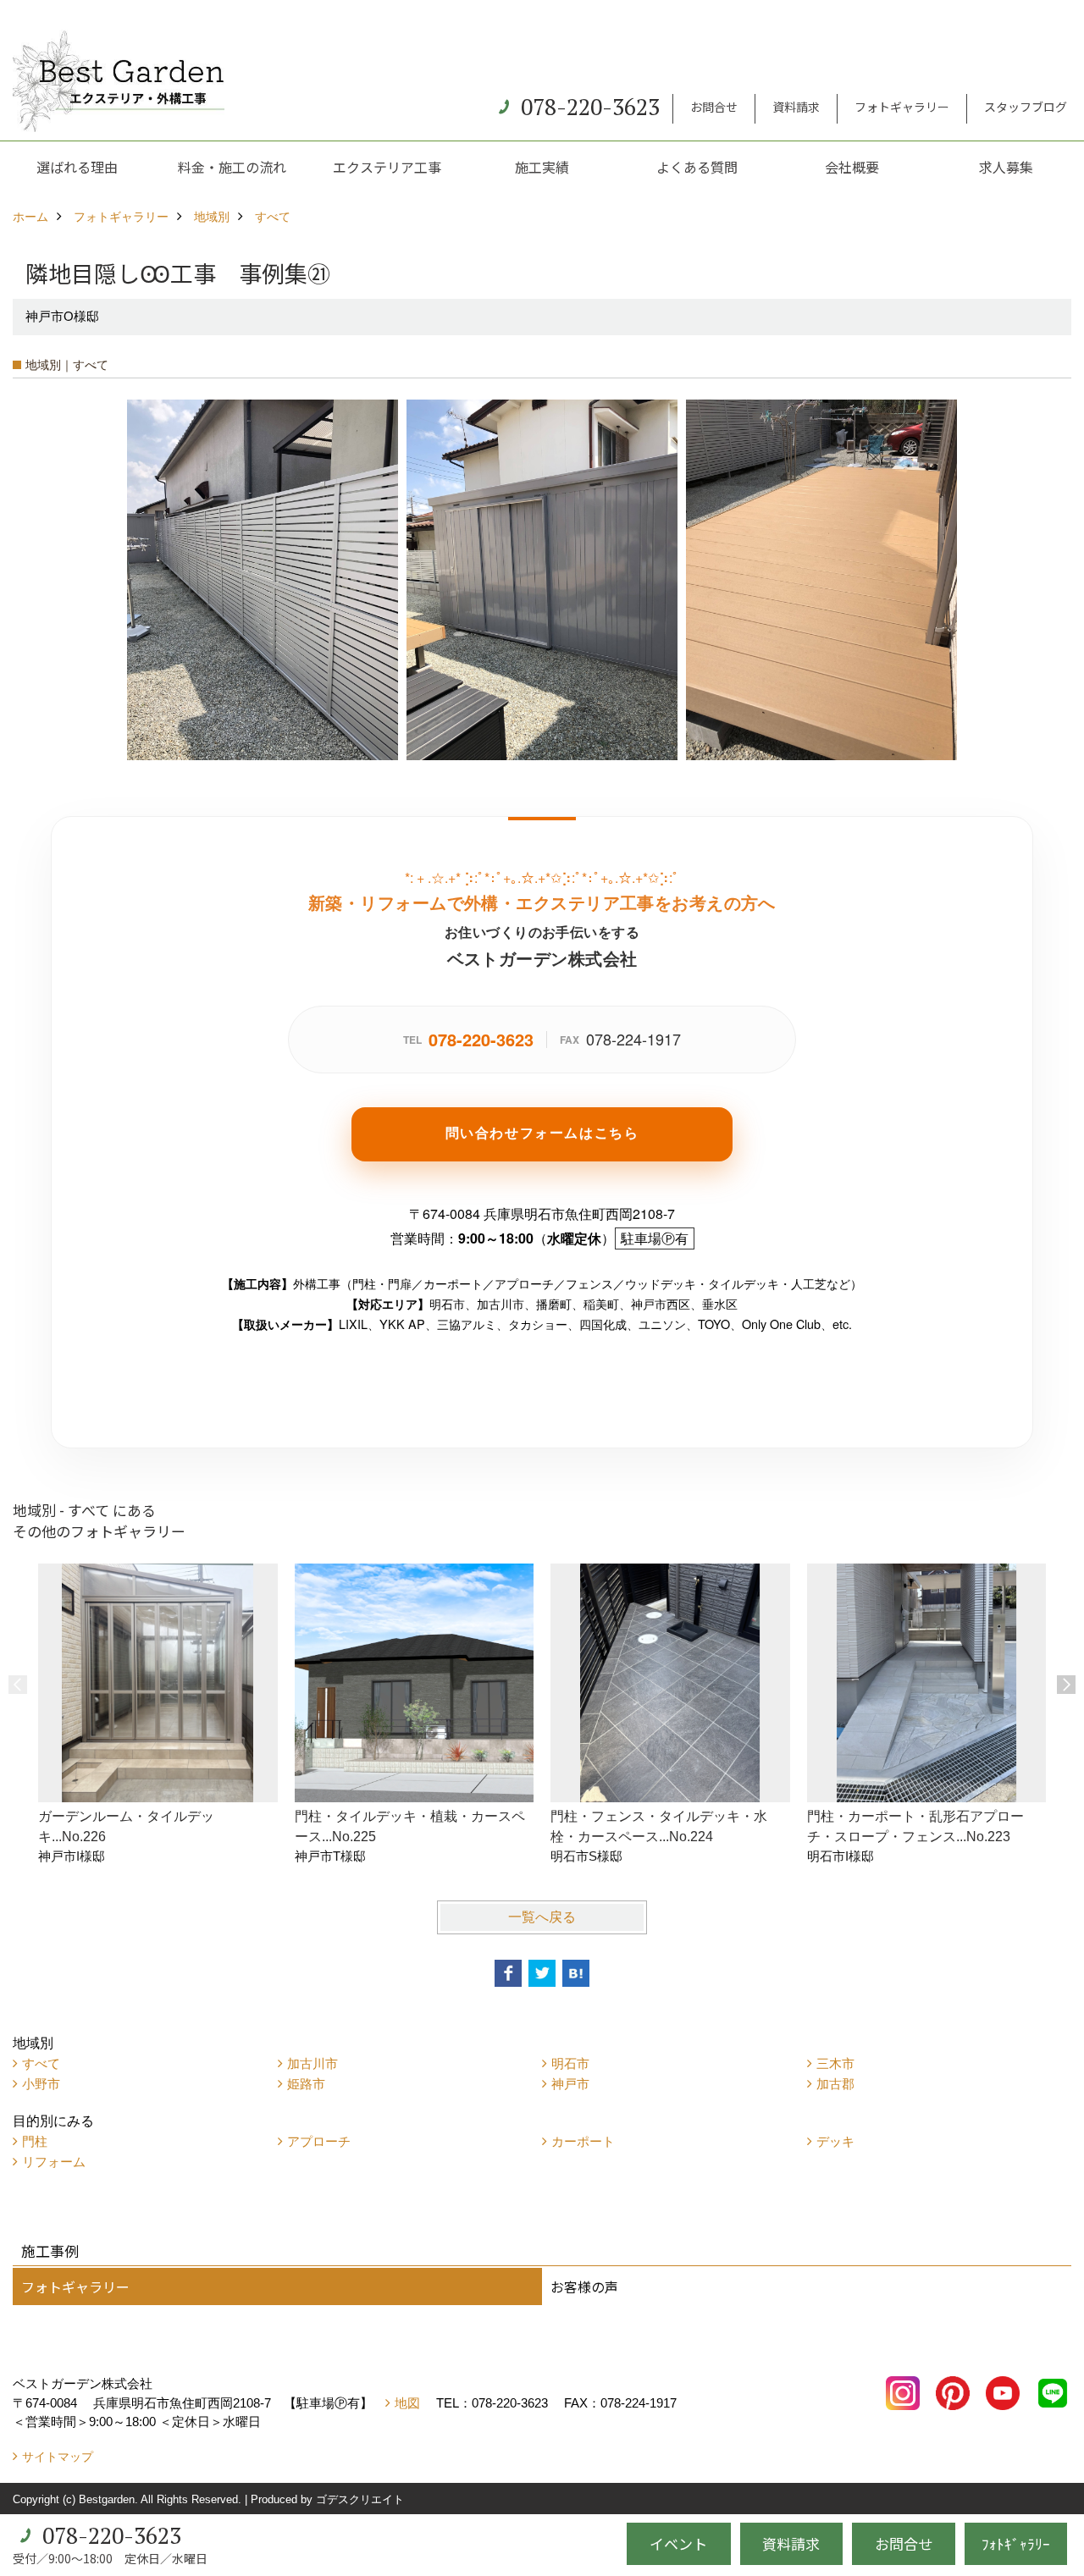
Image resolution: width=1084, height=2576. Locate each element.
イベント (678, 2543)
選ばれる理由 (77, 167)
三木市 (835, 2063)
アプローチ (319, 2141)
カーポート (583, 2141)
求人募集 (1006, 167)
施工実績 (542, 167)
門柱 (35, 2141)
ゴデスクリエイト (360, 2499)
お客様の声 (584, 2286)
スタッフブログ (1026, 107)
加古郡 (835, 2084)
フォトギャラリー (902, 107)
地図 (407, 2403)
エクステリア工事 (387, 167)
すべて (41, 2063)
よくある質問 (697, 167)
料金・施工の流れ (232, 167)
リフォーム (54, 2162)
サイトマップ (58, 2457)
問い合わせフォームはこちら (542, 1132)
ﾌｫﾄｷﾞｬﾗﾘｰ (1016, 2543)
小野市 (41, 2084)
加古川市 (312, 2063)
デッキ (835, 2141)
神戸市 (570, 2084)
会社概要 (852, 167)
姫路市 (306, 2084)
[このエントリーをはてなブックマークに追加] (576, 1973)
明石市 (570, 2063)
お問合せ (714, 107)
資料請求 (796, 107)
